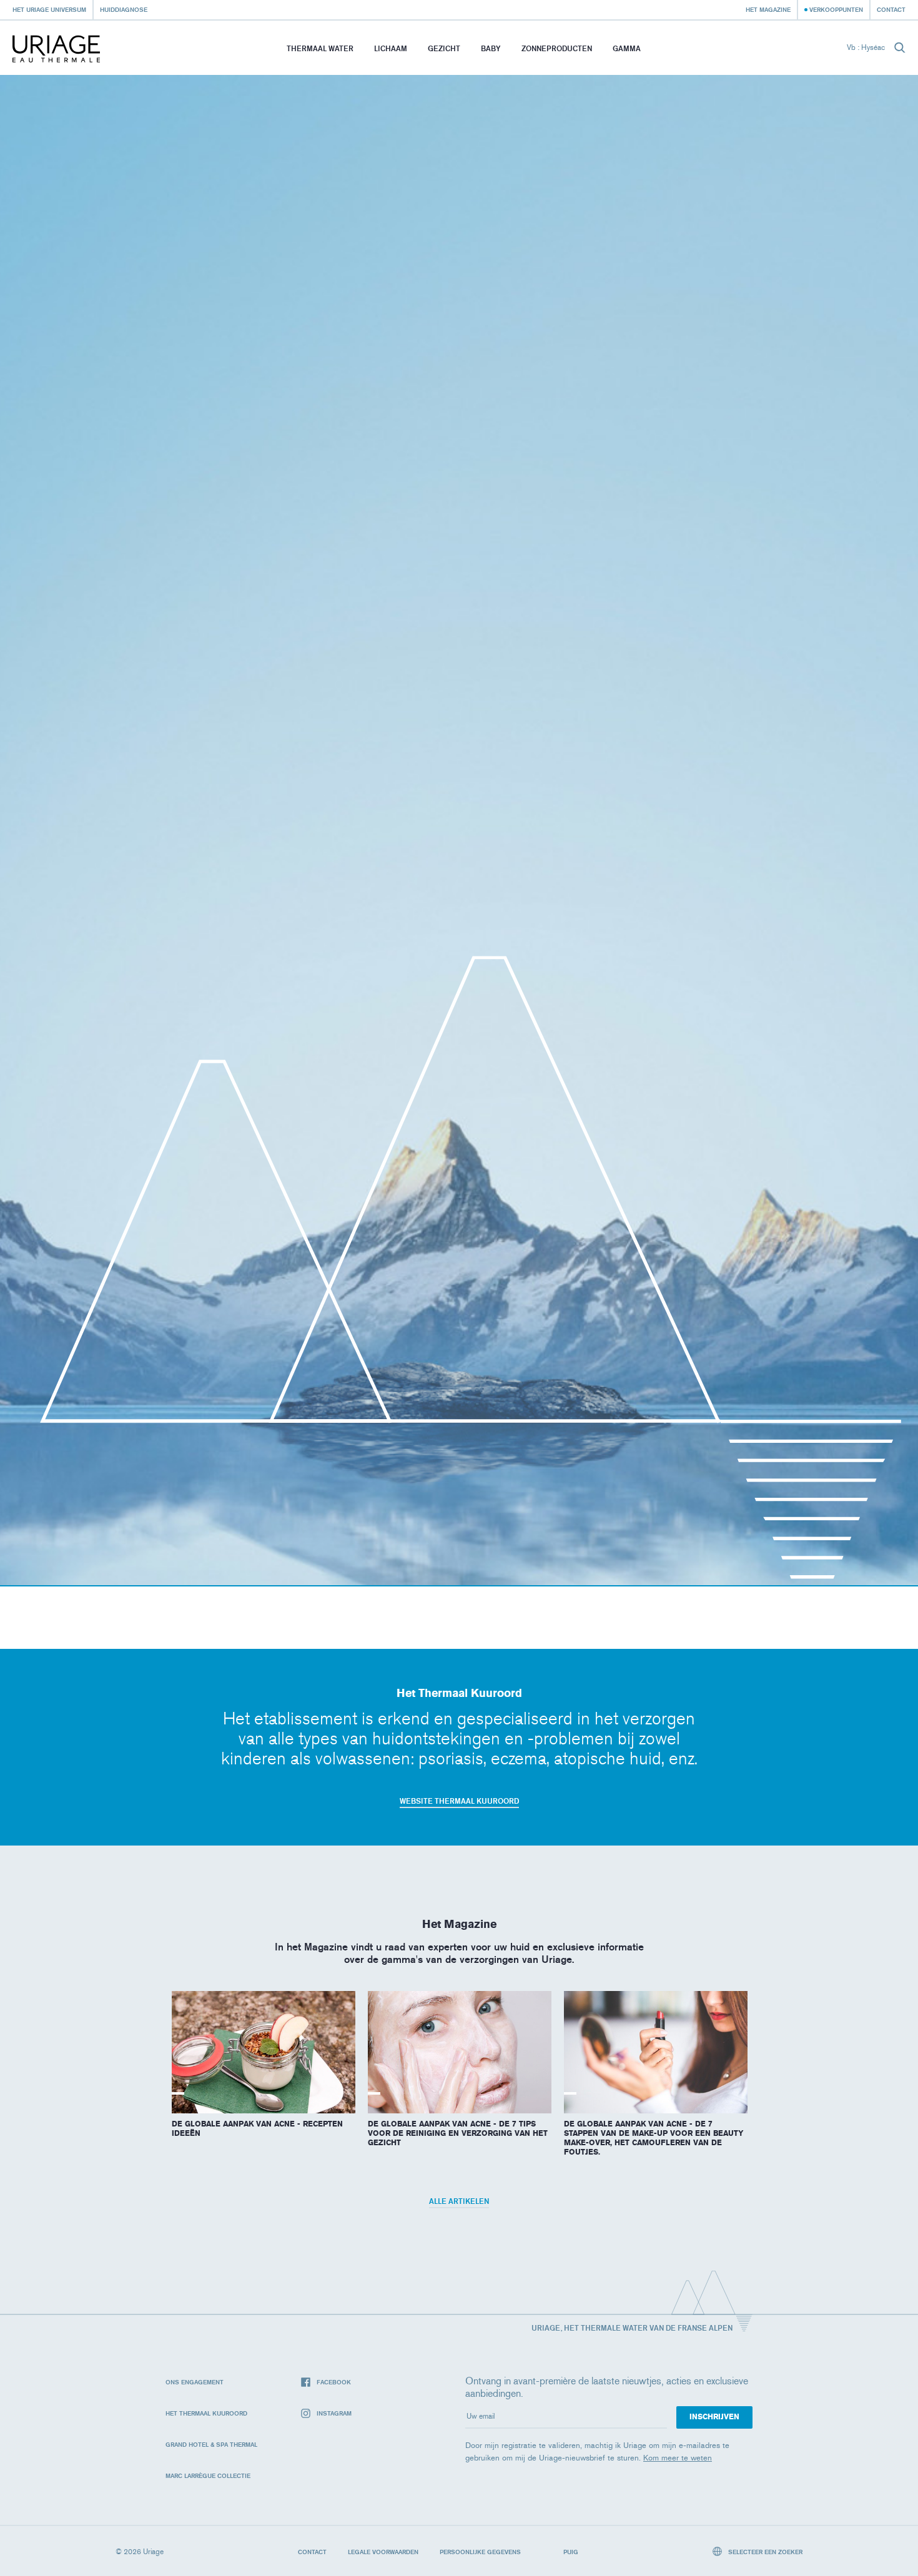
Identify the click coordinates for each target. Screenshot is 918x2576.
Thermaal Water (320, 48)
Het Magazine (768, 9)
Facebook (334, 2382)
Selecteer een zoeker (764, 2552)
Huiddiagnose (124, 9)
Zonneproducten (557, 48)
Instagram (334, 2413)
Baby (491, 48)
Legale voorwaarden (383, 2552)
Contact (891, 9)
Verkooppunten (836, 9)
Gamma (627, 48)
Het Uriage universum (49, 9)
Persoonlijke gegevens (480, 2552)
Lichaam (391, 48)
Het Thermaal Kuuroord (206, 2413)
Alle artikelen (459, 2201)
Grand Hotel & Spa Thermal (211, 2444)
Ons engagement (195, 2382)
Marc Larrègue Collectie (208, 2475)
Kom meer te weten (678, 2458)
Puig (571, 2552)
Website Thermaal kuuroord (459, 1801)
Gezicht (444, 48)
